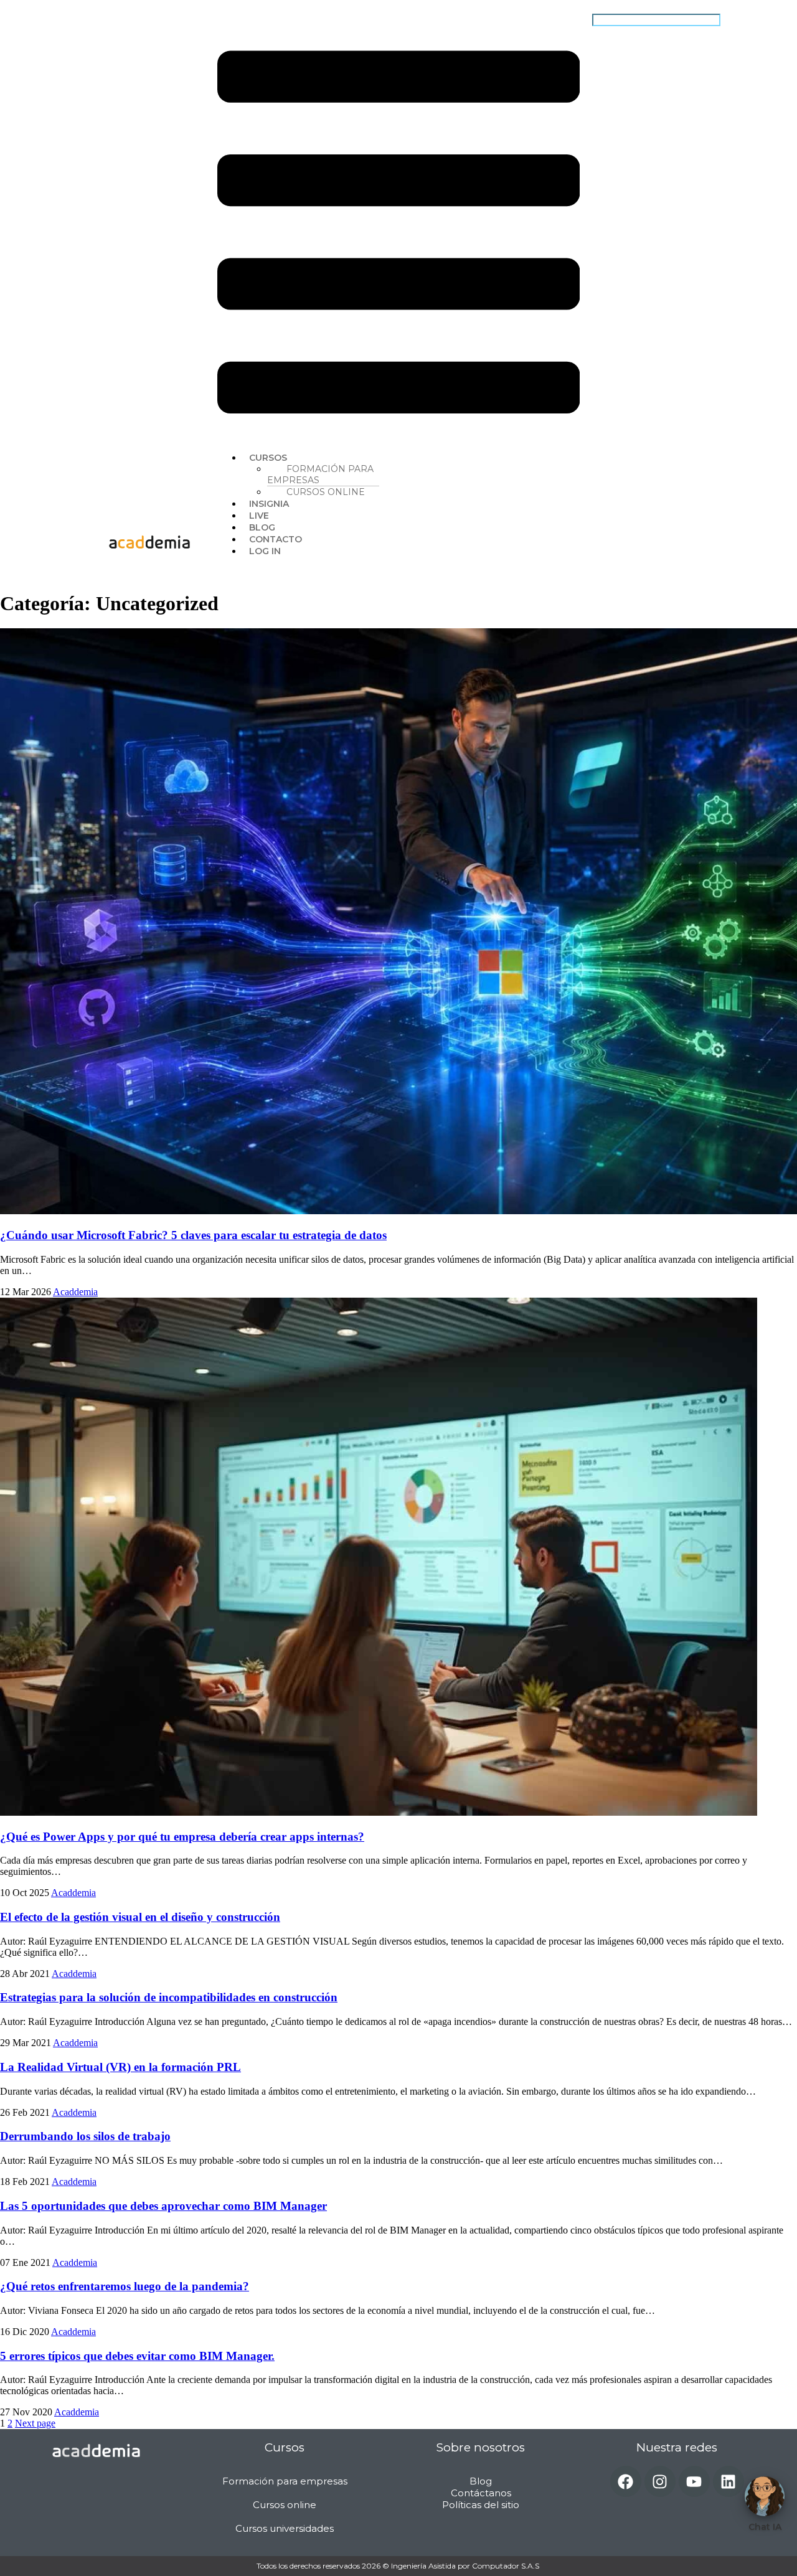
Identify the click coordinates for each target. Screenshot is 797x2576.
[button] (398, 234)
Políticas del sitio (481, 2505)
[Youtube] (694, 2481)
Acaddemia (75, 1292)
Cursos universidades (285, 2528)
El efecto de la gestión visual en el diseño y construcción (140, 1917)
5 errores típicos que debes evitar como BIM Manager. (137, 2356)
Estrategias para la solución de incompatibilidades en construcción (169, 1997)
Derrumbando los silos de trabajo (85, 2136)
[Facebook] (626, 2481)
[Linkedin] (729, 2481)
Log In (265, 551)
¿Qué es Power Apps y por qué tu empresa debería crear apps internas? (182, 1837)
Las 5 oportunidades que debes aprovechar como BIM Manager (163, 2206)
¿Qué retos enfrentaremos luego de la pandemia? (125, 2286)
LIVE (259, 516)
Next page (35, 2423)
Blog (262, 527)
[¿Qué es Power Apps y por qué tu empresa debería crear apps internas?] (379, 1812)
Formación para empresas (320, 474)
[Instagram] (660, 2481)
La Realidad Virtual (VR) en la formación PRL (120, 2067)
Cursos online (326, 492)
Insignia (269, 504)
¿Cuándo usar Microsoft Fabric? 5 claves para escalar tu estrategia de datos (193, 1235)
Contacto (276, 539)
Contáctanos (481, 2493)
